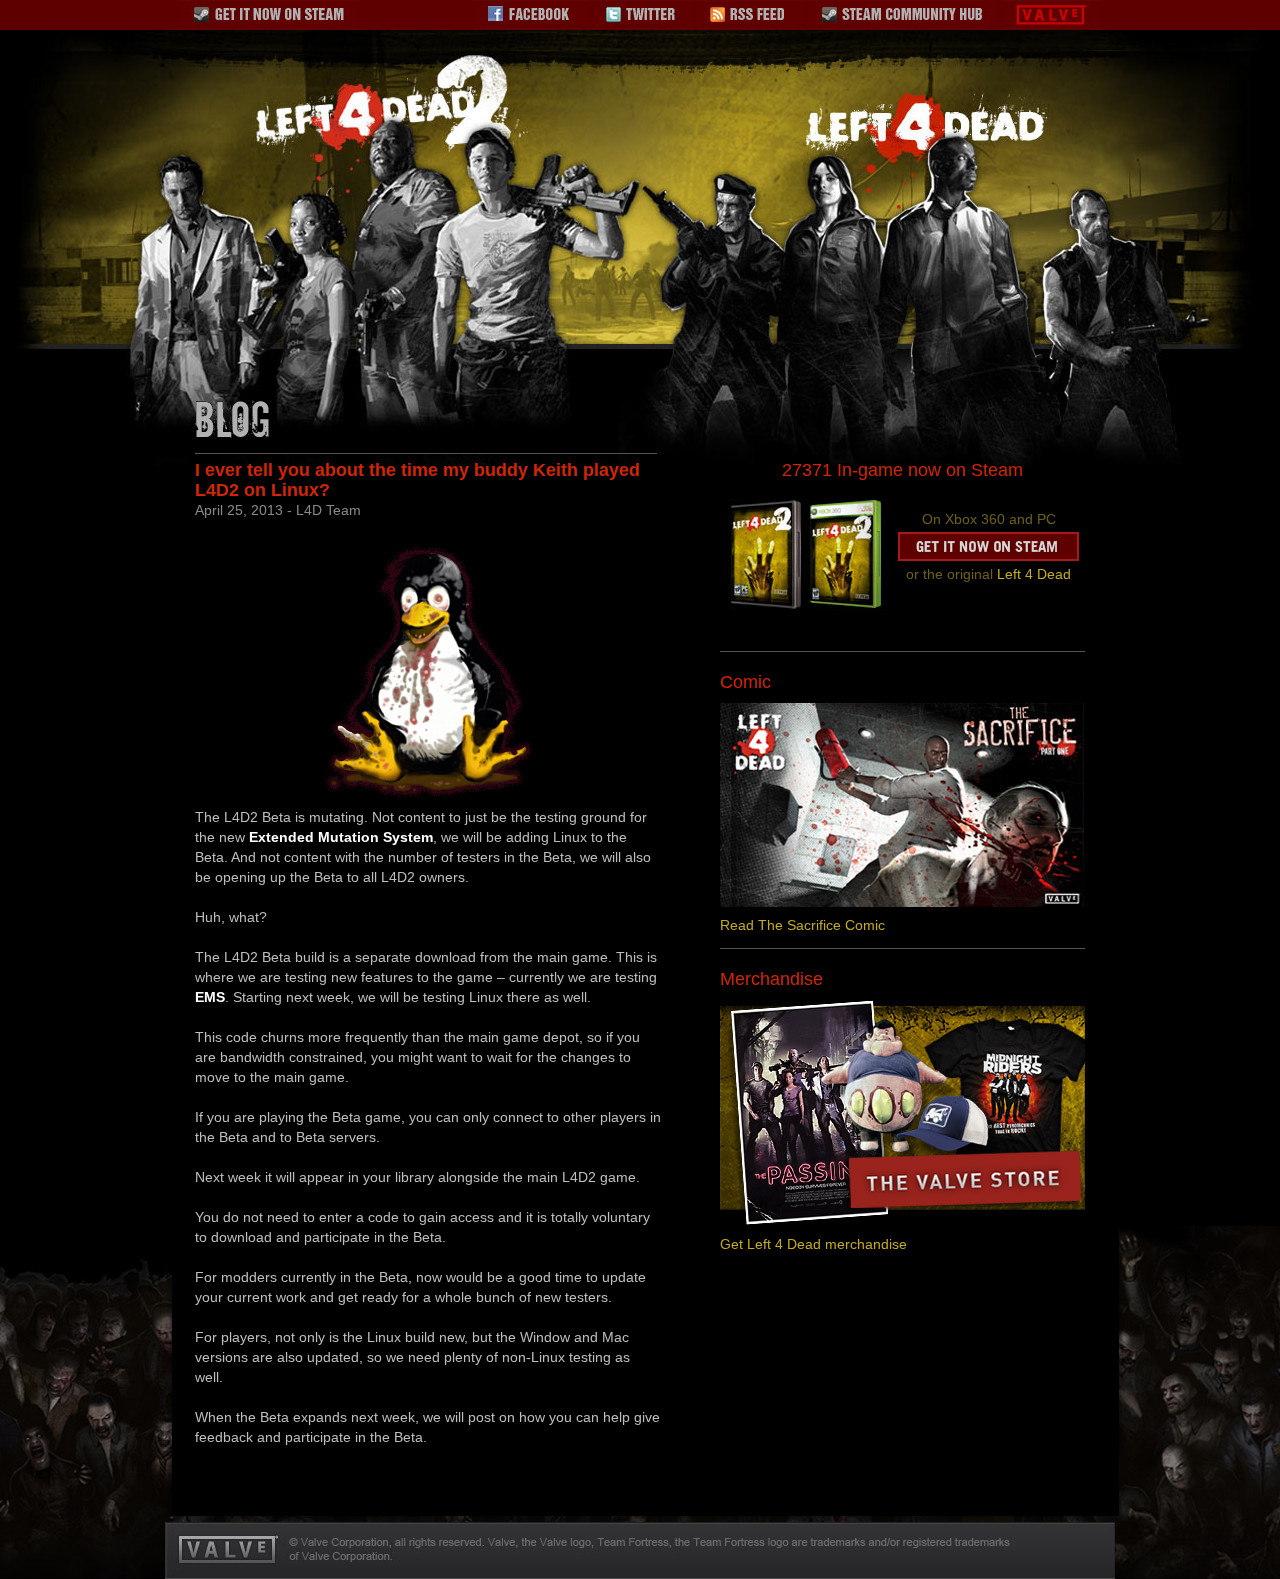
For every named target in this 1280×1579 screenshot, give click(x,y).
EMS (210, 997)
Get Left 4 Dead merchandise (813, 1244)
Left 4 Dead (1034, 574)
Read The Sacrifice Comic (802, 925)
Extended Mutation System (341, 837)
